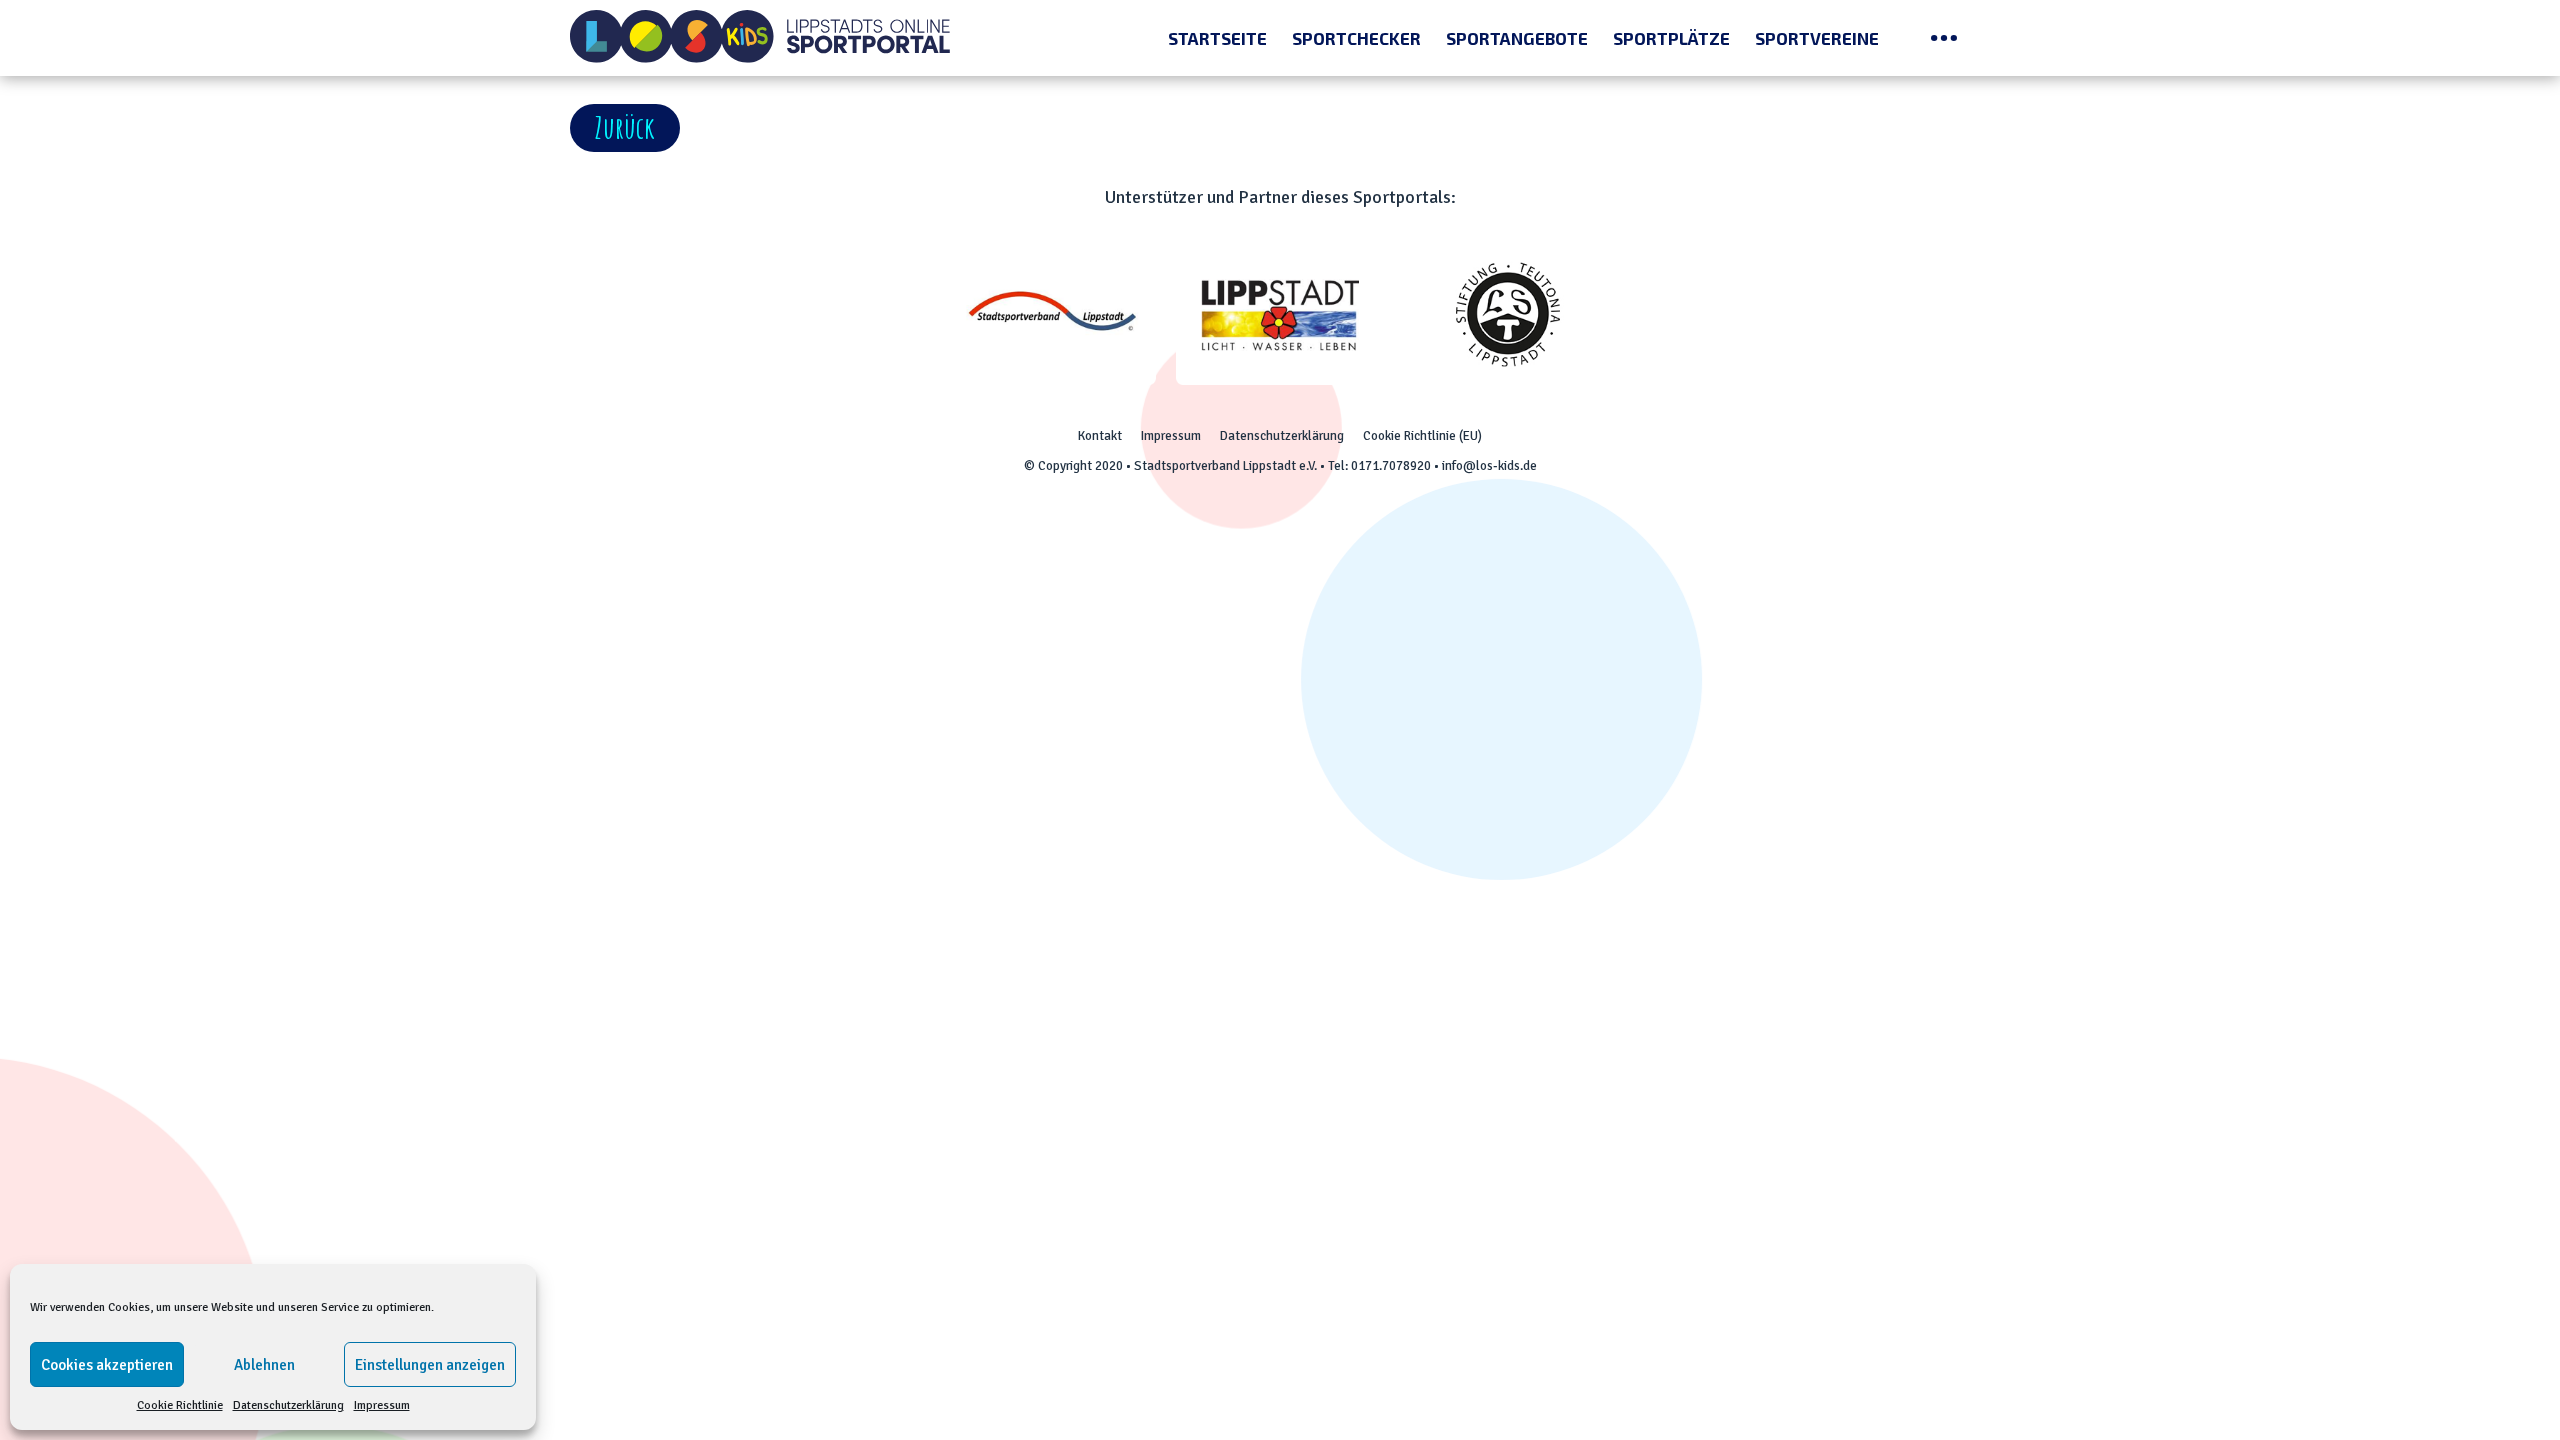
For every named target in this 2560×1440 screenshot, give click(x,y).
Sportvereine (1817, 38)
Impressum (382, 1405)
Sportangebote (1517, 38)
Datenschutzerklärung (288, 1405)
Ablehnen (264, 1365)
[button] (625, 128)
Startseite (1217, 38)
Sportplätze (1671, 38)
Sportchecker (1356, 38)
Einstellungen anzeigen (430, 1365)
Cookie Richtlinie (180, 1405)
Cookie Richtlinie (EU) (1422, 436)
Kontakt (1100, 436)
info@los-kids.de (1489, 466)
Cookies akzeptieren (107, 1365)
